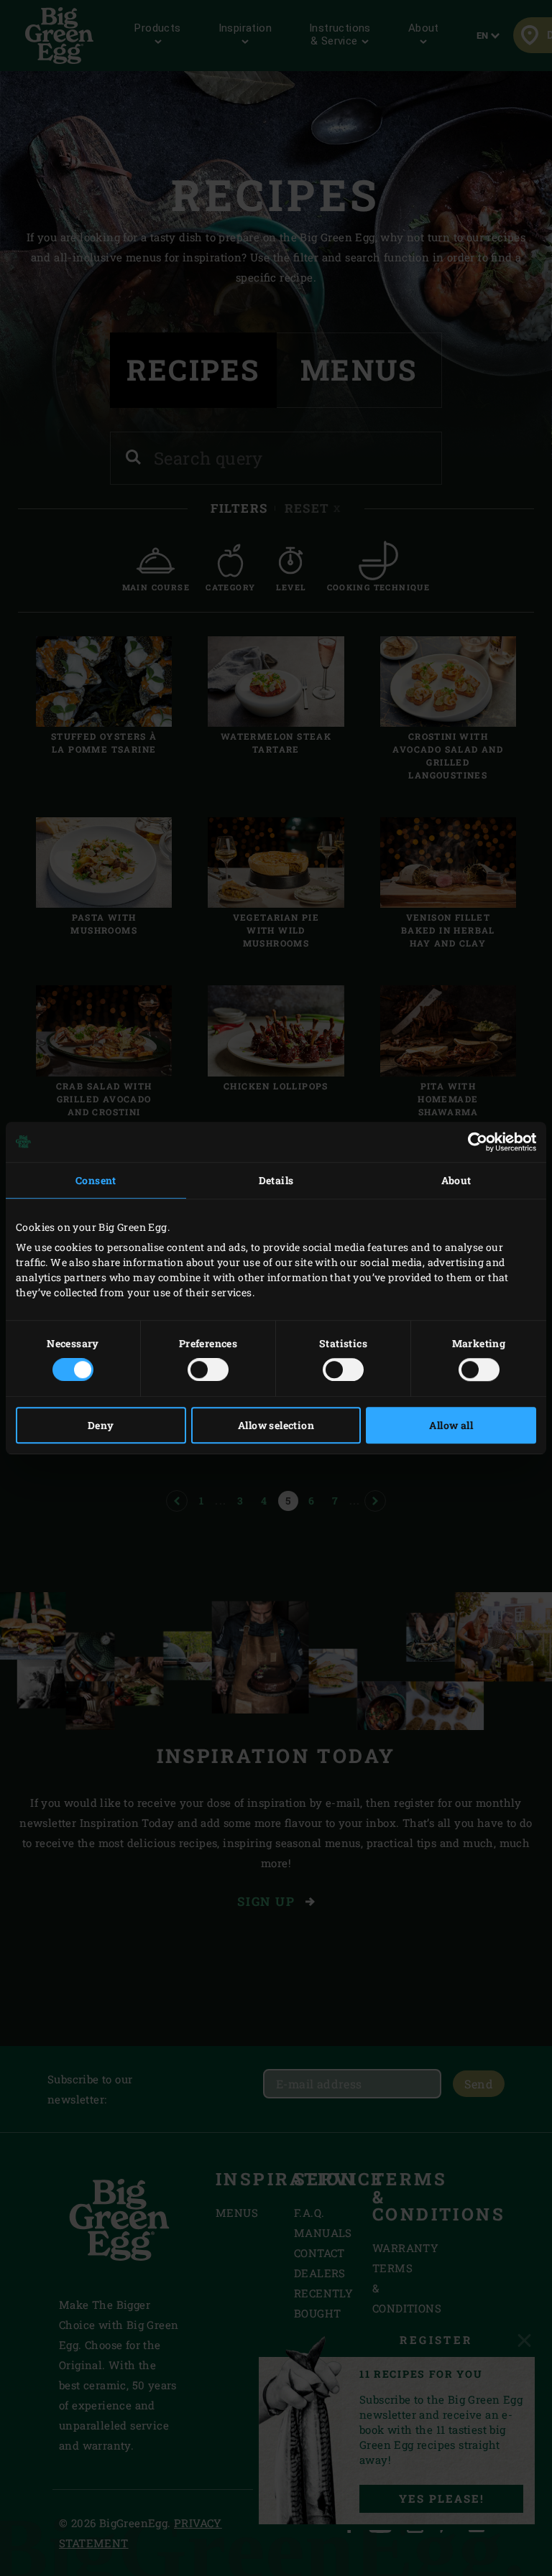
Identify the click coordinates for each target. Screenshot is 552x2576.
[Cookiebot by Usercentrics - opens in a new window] (473, 1142)
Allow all (451, 1425)
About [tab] (456, 1180)
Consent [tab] (96, 1180)
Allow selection (276, 1425)
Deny (101, 1425)
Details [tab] (276, 1180)
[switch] (208, 1370)
